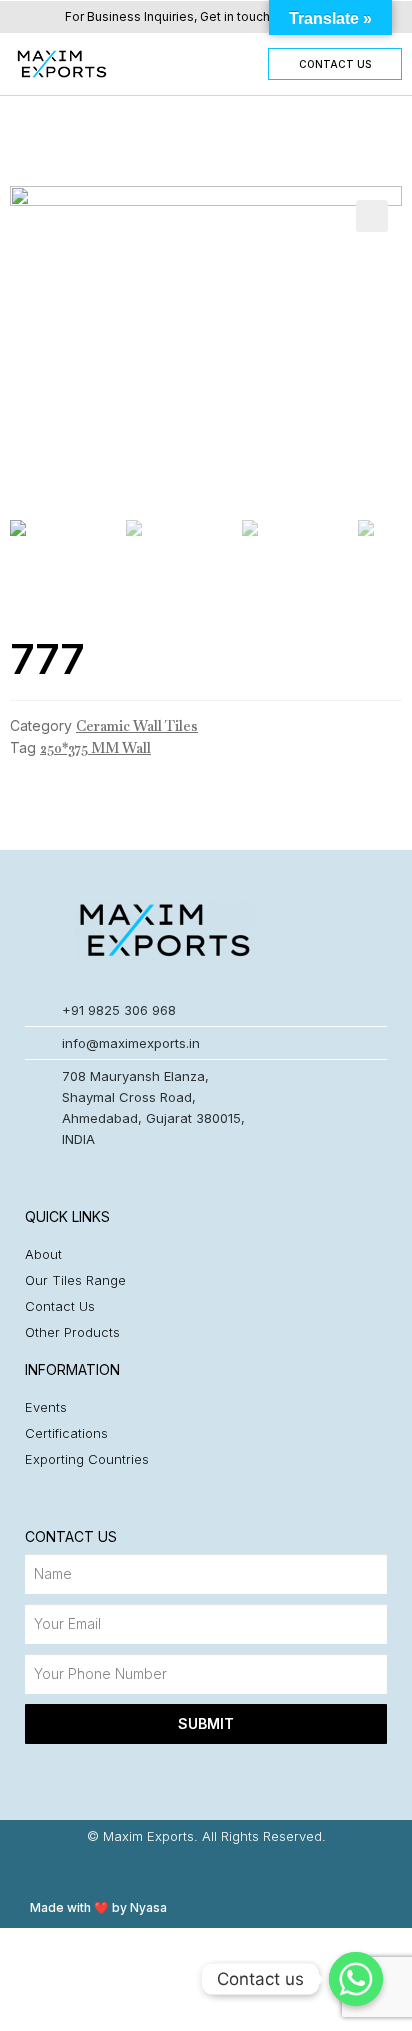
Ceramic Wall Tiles (137, 726)
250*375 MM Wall (95, 748)
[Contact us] (356, 1979)
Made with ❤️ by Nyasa (98, 1907)
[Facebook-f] (206, 1870)
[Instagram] (167, 1870)
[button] (182, 63)
